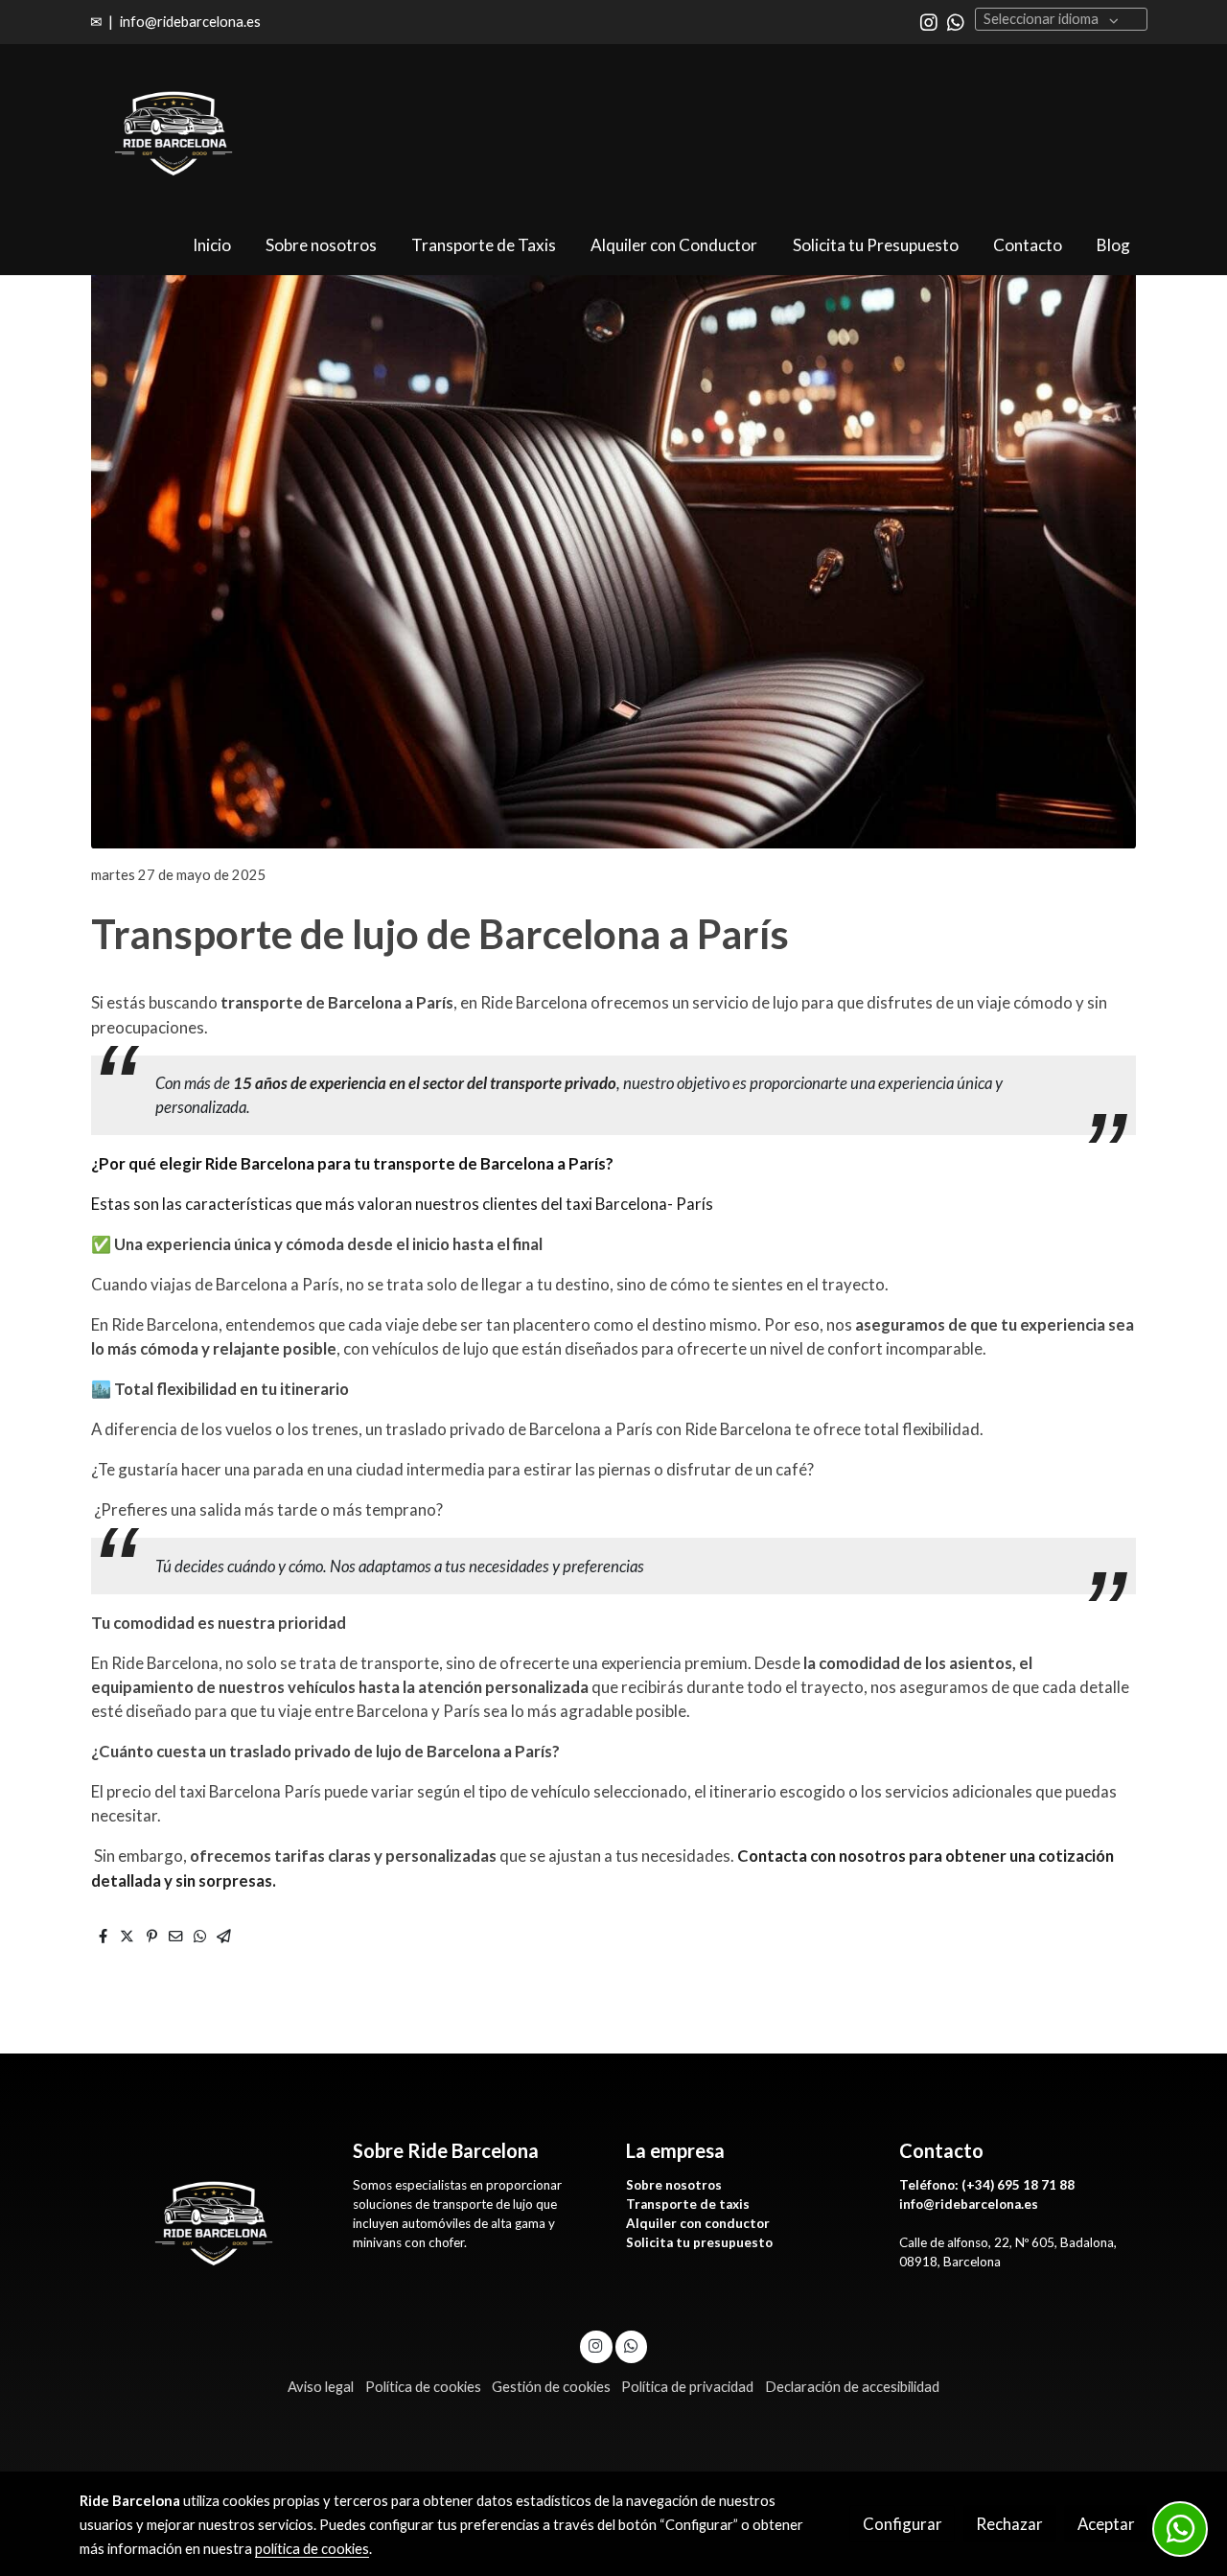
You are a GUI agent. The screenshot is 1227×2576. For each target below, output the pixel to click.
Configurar (903, 2524)
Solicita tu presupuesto (699, 2242)
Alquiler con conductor (699, 2223)
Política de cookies (423, 2387)
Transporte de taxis (688, 2204)
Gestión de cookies (551, 2387)
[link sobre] (204, 2220)
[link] (174, 130)
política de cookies (312, 2549)
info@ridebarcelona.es (190, 22)
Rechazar (1009, 2524)
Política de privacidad (687, 2387)
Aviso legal (321, 2387)
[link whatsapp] (956, 21)
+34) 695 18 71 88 (1020, 2185)
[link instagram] (929, 21)
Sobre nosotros (674, 2185)
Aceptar (1106, 2524)
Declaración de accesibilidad (852, 2387)
